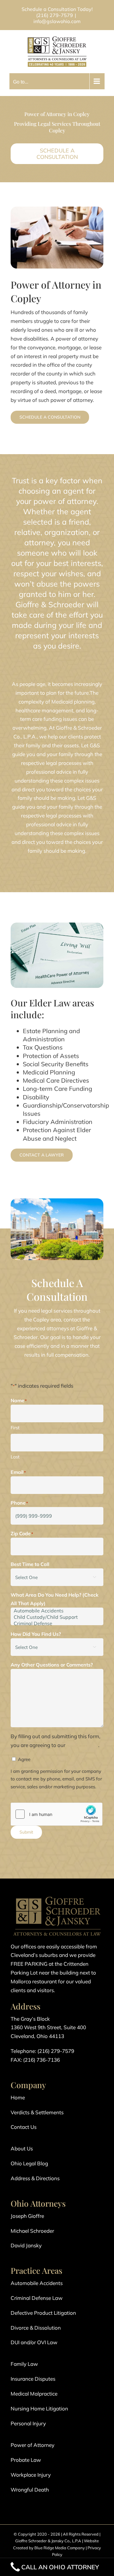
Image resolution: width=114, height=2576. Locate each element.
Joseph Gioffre (27, 2216)
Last (15, 1457)
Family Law (24, 2364)
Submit (26, 1832)
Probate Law (26, 2460)
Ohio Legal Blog (29, 2163)
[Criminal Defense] (57, 1624)
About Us (22, 2148)
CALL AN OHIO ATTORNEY (60, 2567)
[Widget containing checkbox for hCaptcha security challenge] (57, 1814)
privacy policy (82, 1745)
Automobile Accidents (37, 2283)
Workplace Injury (31, 2475)
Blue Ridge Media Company (60, 2548)
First (15, 1428)
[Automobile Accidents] (57, 1611)
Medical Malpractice (34, 2394)
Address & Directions (35, 2178)
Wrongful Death (30, 2490)
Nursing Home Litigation (39, 2408)
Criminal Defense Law (37, 2298)
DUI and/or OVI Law (34, 2342)
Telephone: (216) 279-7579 (42, 2051)
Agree (24, 1759)
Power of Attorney (33, 2445)
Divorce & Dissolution (36, 2328)
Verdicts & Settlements (37, 2112)
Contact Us (24, 2127)
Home (18, 2097)
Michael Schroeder (32, 2231)
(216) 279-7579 (55, 15)
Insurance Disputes (33, 2379)
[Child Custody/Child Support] (57, 1617)
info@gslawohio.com (57, 21)
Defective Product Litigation (43, 2313)
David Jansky (26, 2245)
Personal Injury (28, 2423)
